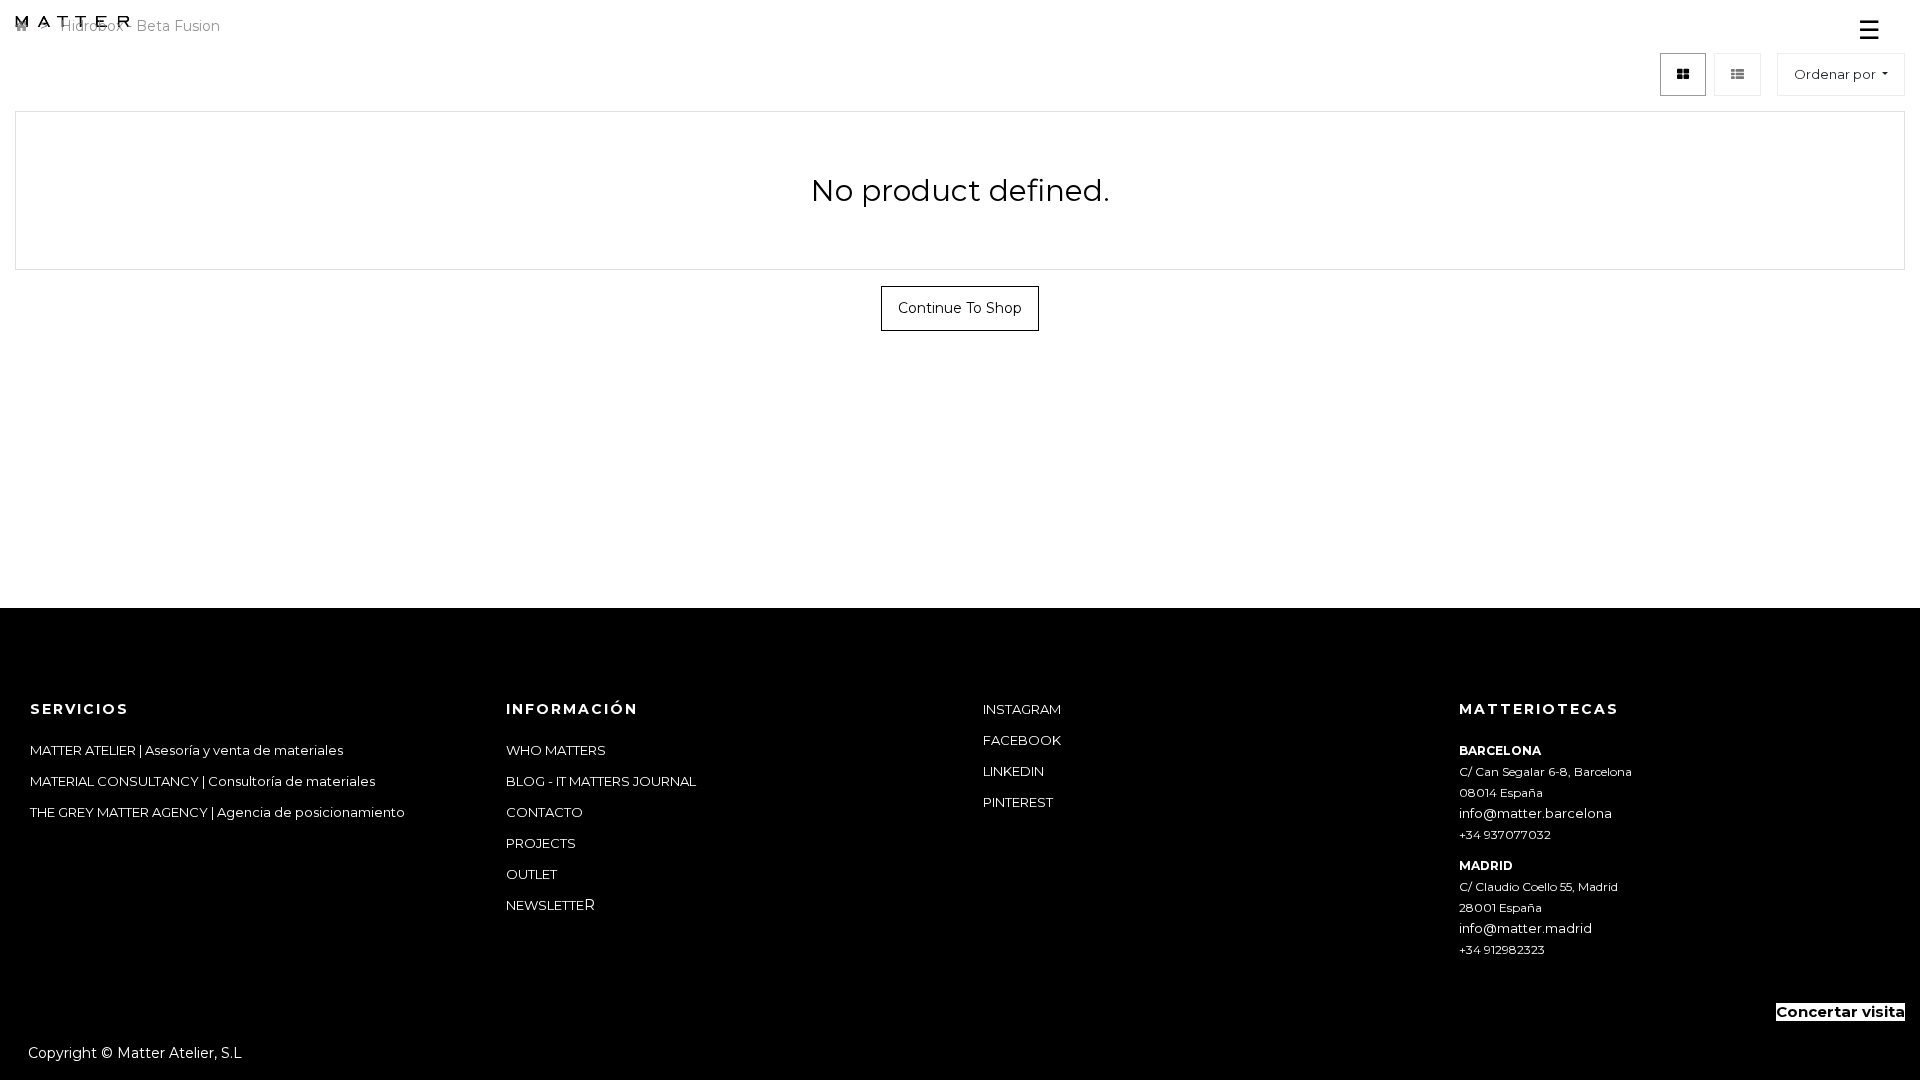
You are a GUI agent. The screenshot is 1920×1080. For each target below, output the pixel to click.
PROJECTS (541, 843)
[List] (1737, 74)
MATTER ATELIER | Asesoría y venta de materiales (186, 750)
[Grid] (1683, 74)
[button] (1841, 74)
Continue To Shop (960, 308)
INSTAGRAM (1022, 709)
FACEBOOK (1022, 740)
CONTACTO (544, 812)
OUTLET (531, 874)
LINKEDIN (1013, 771)
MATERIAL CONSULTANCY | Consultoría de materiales (202, 781)
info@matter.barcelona (1535, 813)
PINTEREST (1018, 802)
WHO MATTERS (556, 750)
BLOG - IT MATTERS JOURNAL (601, 781)
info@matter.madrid (1525, 928)
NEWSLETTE (545, 905)
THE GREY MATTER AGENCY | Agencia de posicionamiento (219, 812)
